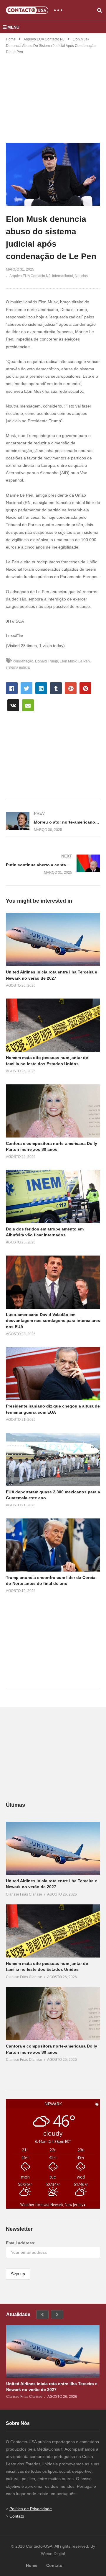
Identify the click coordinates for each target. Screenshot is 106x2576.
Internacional (63, 276)
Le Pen (84, 661)
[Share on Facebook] (12, 688)
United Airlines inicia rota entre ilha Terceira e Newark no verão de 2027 (52, 2387)
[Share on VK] (13, 705)
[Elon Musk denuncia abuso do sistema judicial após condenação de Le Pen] (53, 940)
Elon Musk (68, 661)
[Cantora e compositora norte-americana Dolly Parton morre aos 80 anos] (53, 2014)
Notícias (81, 276)
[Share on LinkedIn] (41, 688)
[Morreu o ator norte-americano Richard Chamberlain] (53, 822)
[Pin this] (85, 688)
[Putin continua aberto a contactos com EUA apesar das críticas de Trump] (53, 864)
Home (11, 39)
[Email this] (28, 705)
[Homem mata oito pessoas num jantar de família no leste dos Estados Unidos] (53, 1931)
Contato (17, 2516)
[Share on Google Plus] (71, 688)
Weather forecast (53, 2205)
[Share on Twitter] (26, 688)
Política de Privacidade (31, 2509)
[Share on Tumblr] (56, 688)
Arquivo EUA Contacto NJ (44, 39)
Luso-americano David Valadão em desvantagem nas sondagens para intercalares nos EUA (53, 1321)
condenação (23, 661)
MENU (13, 27)
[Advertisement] (53, 95)
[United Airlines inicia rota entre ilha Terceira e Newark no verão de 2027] (53, 1848)
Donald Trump (47, 661)
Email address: (21, 2243)
